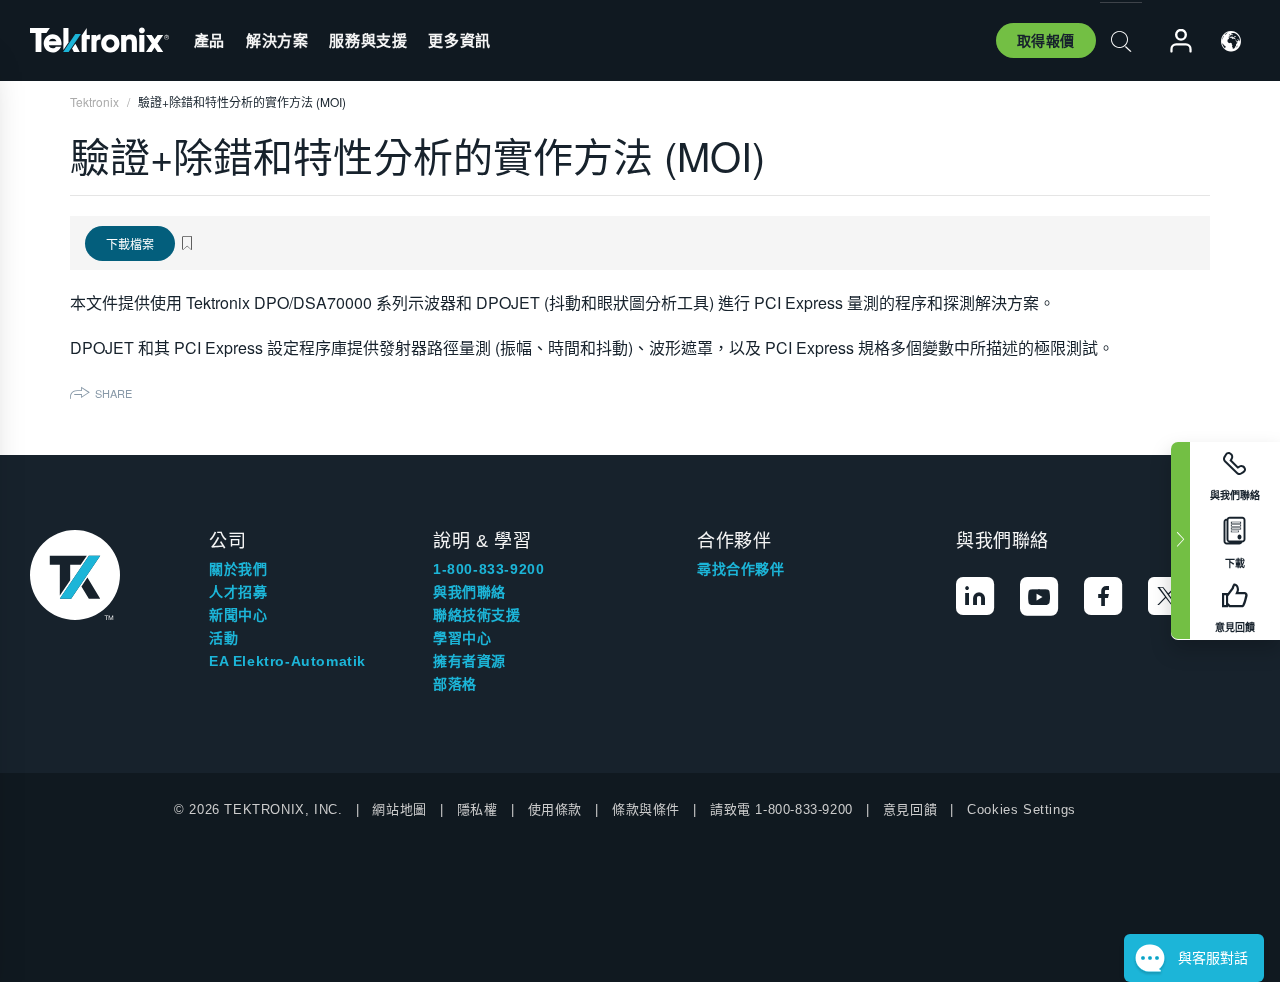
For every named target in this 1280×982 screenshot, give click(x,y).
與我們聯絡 (469, 592)
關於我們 (238, 569)
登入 (1172, 41)
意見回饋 (910, 809)
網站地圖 (399, 809)
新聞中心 (238, 615)
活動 (223, 638)
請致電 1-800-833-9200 (781, 809)
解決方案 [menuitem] (277, 40)
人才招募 (238, 592)
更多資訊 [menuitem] (459, 40)
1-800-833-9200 (488, 569)
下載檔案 (130, 243)
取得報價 (1046, 40)
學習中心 (462, 638)
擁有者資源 (469, 661)
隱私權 (477, 809)
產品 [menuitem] (209, 40)
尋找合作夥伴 (741, 569)
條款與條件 (646, 809)
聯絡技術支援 (477, 615)
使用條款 (555, 809)
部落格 (455, 684)
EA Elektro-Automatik (287, 661)
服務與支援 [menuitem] (368, 40)
